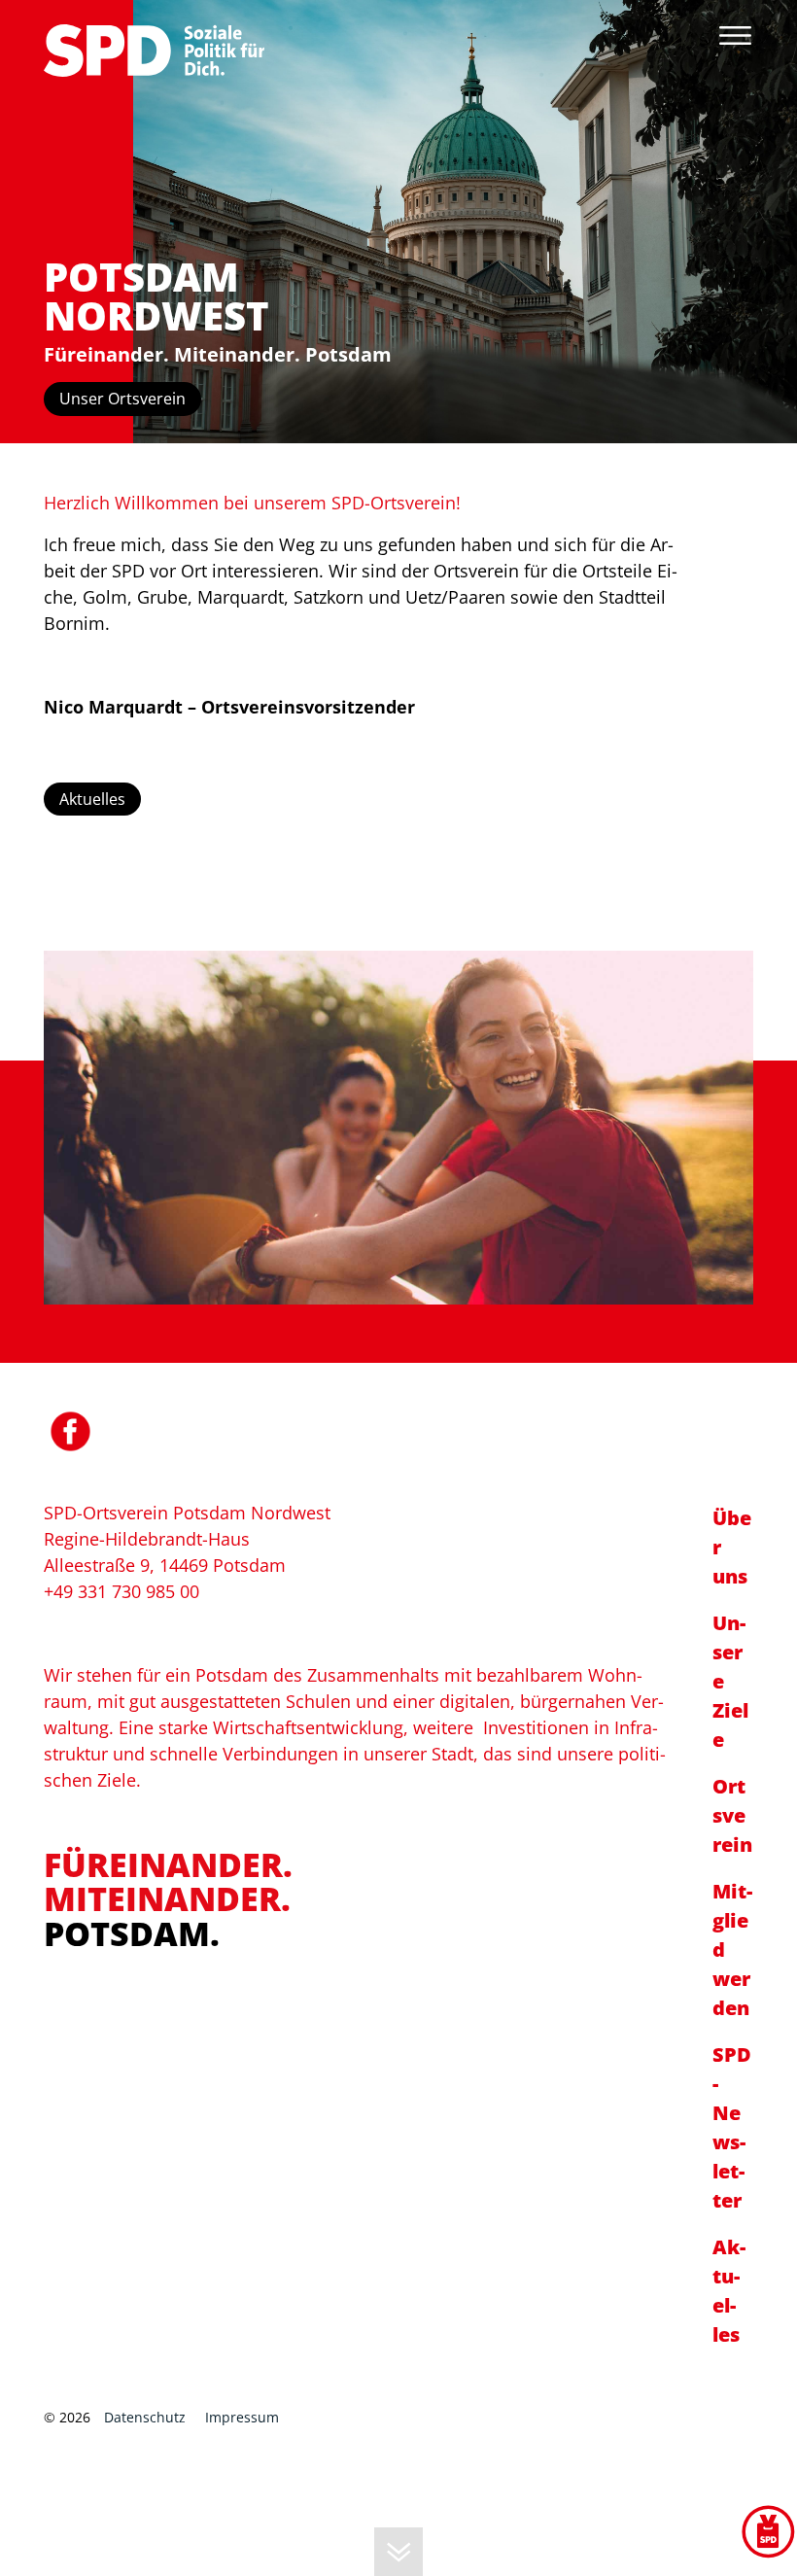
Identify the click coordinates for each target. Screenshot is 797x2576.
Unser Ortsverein (122, 399)
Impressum (242, 2417)
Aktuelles (92, 799)
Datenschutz (145, 2417)
